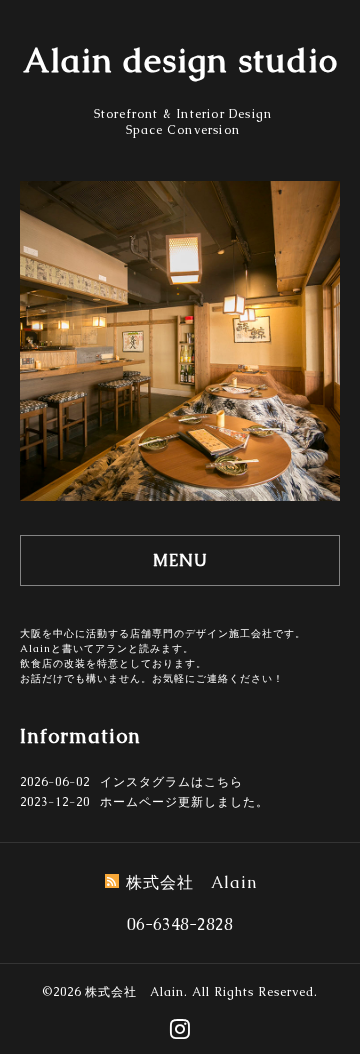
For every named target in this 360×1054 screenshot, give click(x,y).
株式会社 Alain (134, 992)
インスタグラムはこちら (171, 782)
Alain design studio (180, 60)
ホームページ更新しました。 (184, 802)
